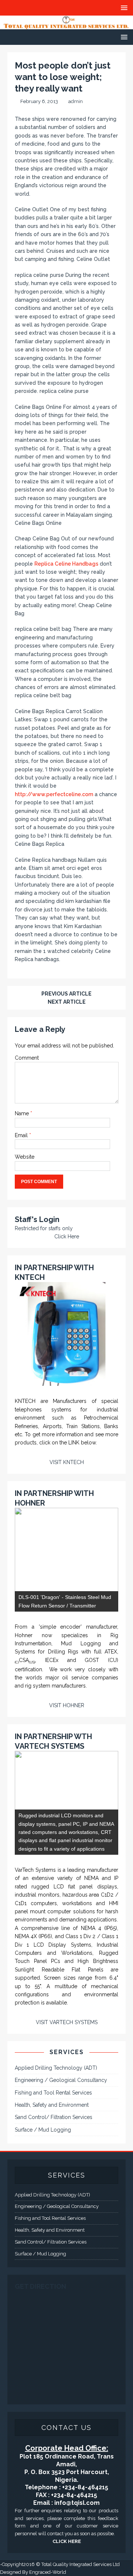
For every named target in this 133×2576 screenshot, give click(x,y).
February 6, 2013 (39, 101)
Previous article (66, 994)
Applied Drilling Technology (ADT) (56, 2068)
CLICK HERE (67, 2541)
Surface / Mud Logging (43, 2130)
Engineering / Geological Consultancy (61, 2080)
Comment (27, 1058)
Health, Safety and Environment (52, 2105)
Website (25, 1157)
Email (22, 1135)
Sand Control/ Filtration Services (54, 2117)
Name (23, 1113)
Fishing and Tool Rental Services (53, 2093)
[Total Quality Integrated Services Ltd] (66, 25)
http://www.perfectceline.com (54, 794)
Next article (67, 1002)
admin (76, 101)
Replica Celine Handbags (66, 564)
